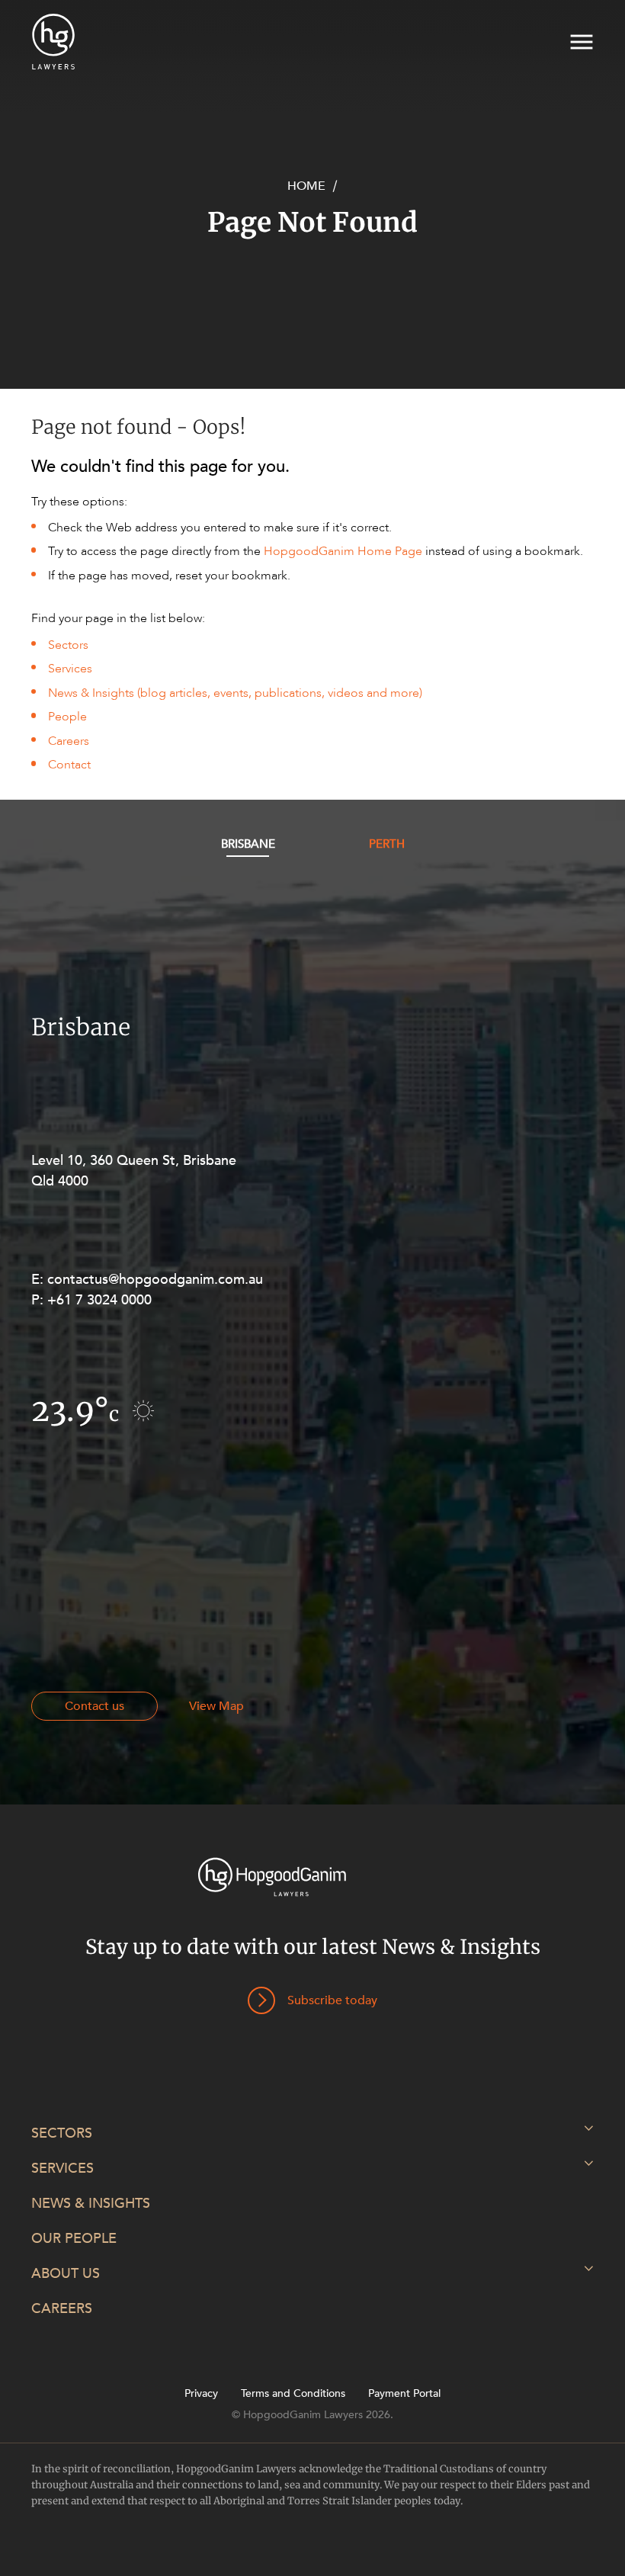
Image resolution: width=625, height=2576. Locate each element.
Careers (69, 741)
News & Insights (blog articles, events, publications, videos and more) (235, 693)
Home (306, 186)
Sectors (68, 645)
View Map (216, 1706)
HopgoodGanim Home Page (343, 551)
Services (70, 669)
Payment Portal (404, 2394)
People (67, 717)
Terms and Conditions (293, 2394)
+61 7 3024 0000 (99, 1300)
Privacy (201, 2394)
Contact (69, 765)
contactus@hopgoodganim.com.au (155, 1280)
